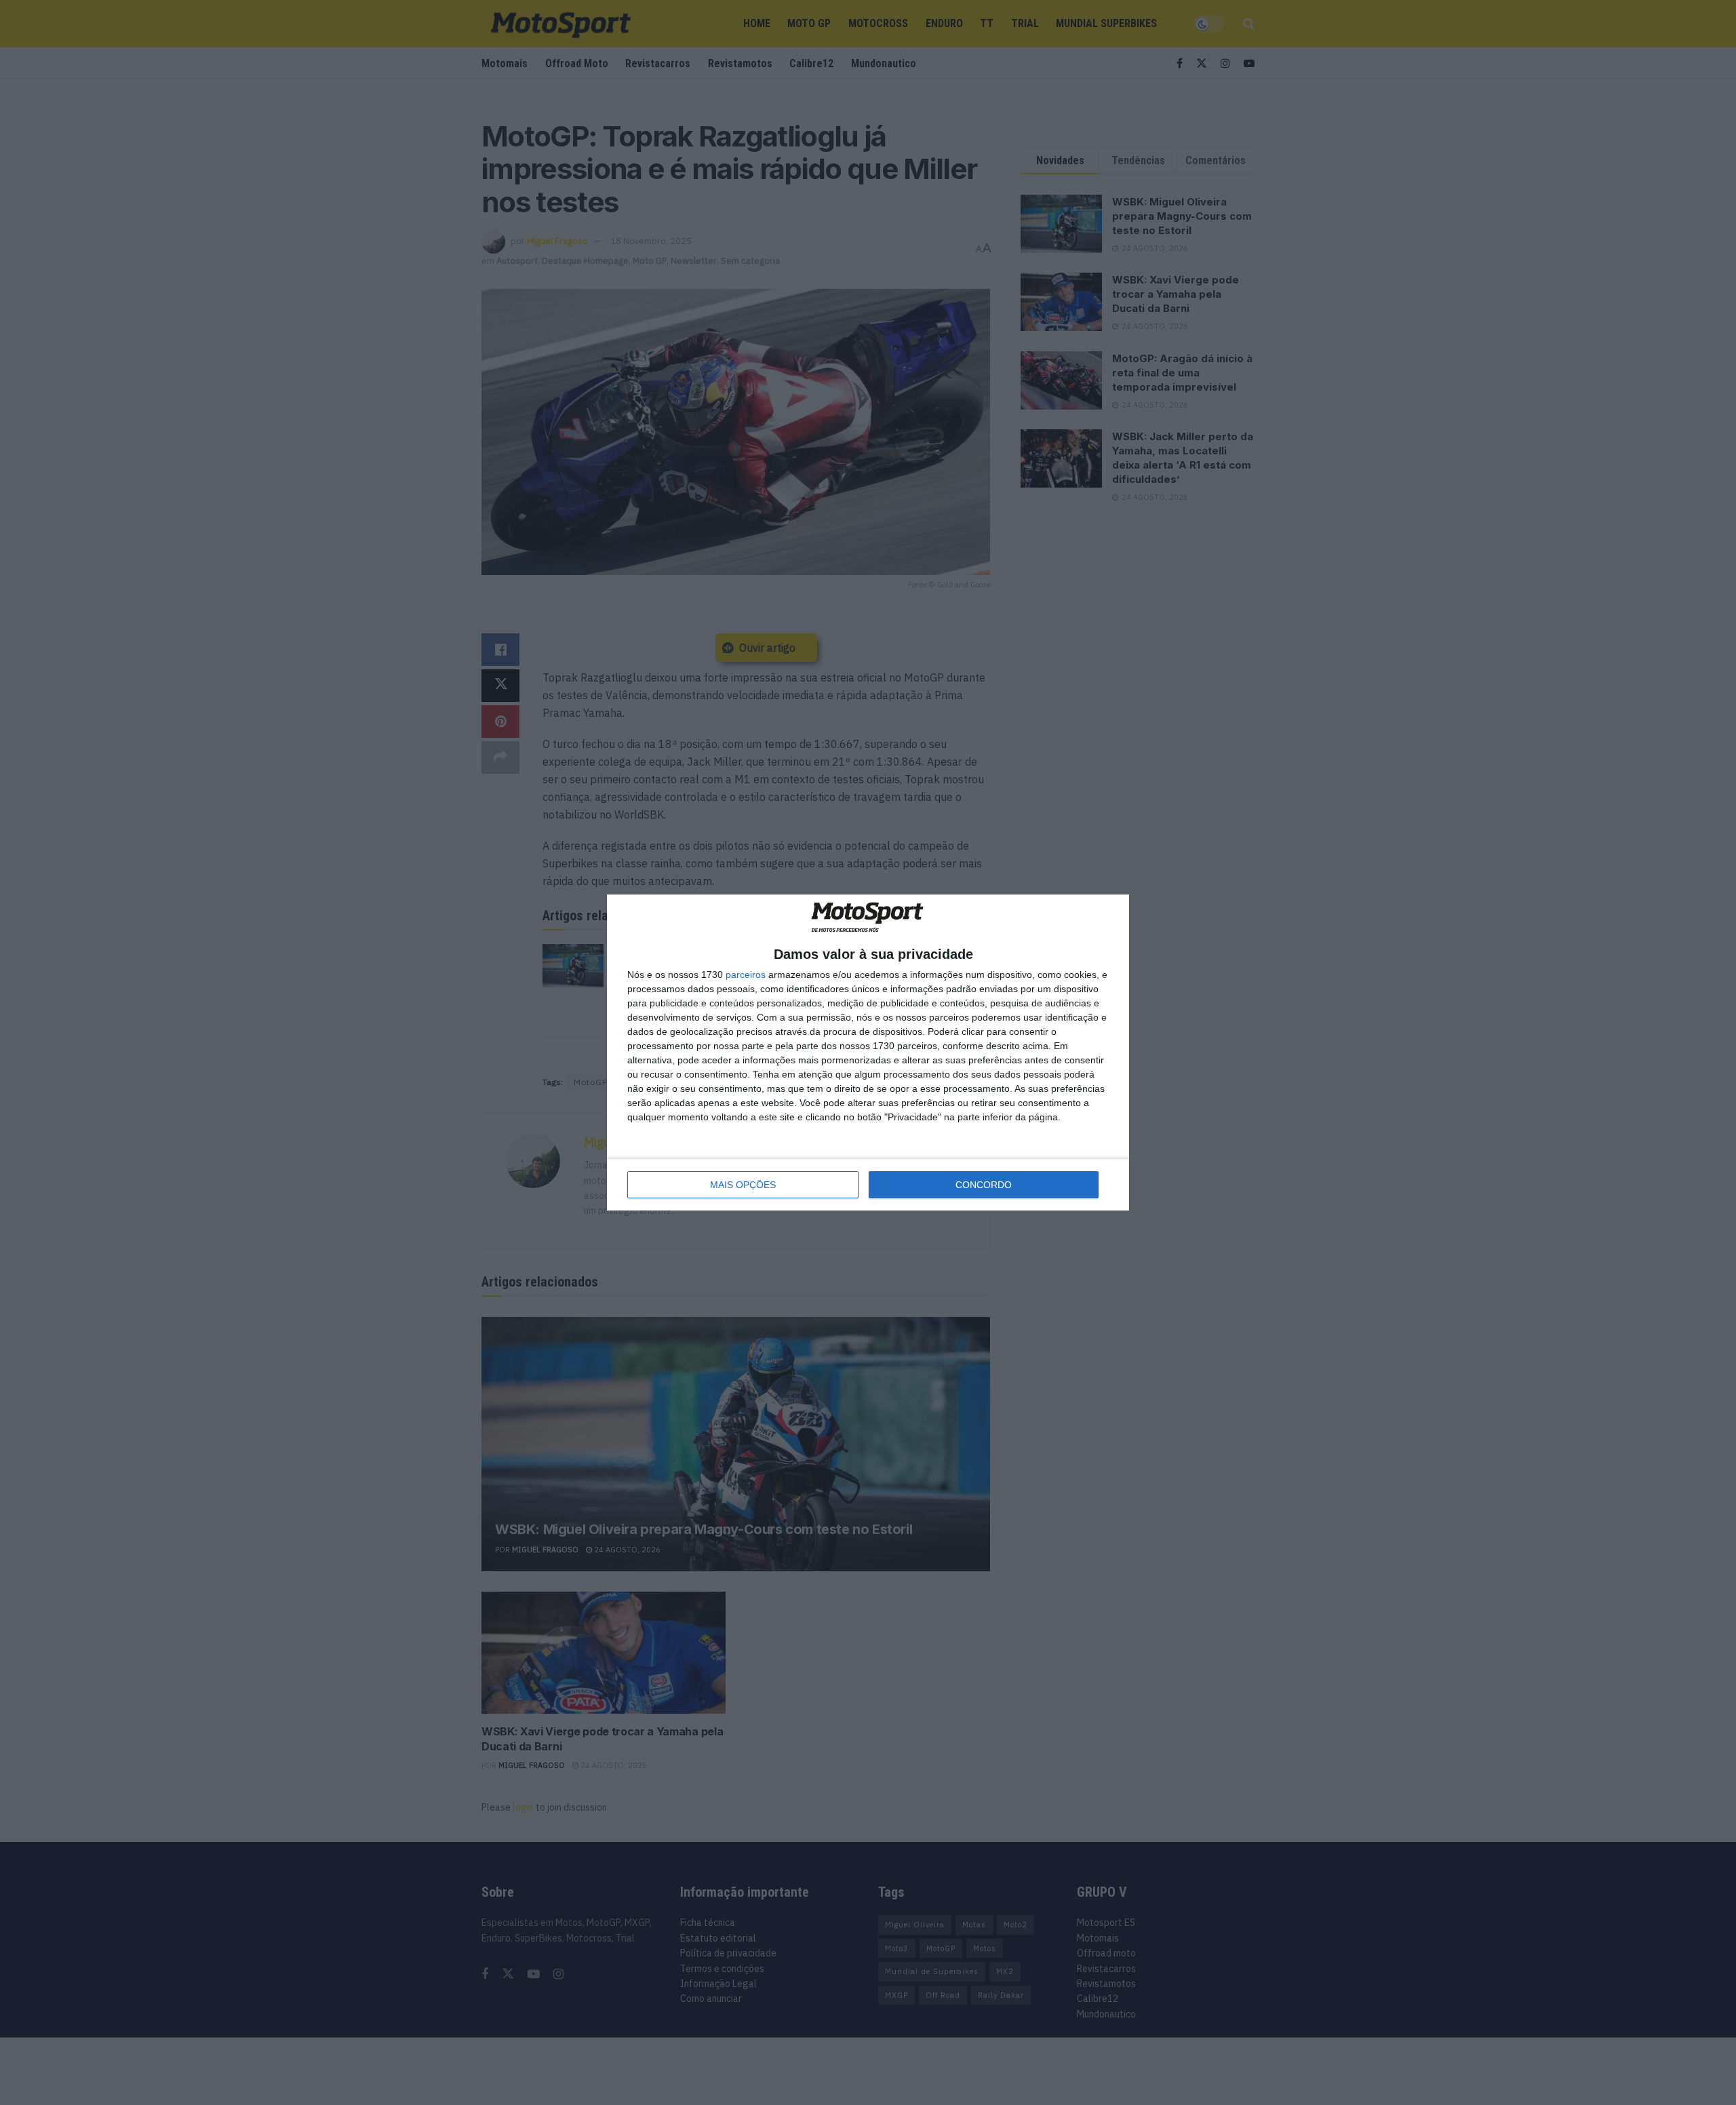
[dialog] (868, 1053)
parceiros (746, 975)
